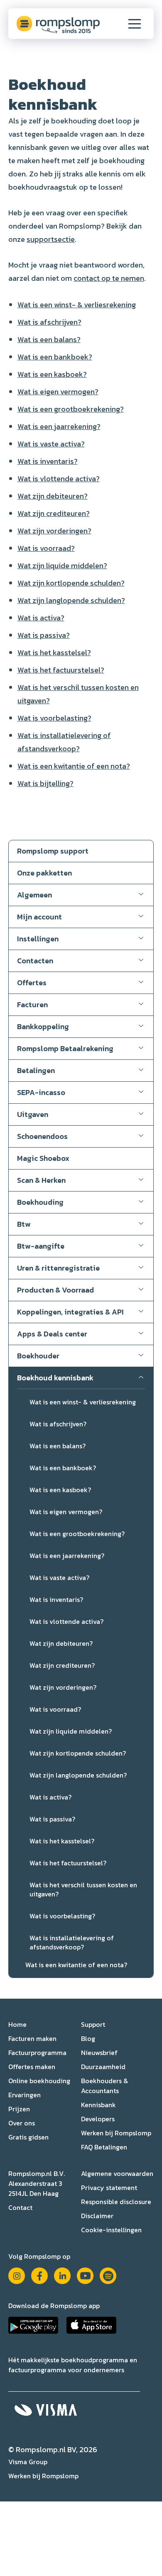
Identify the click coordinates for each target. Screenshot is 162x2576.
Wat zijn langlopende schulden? (71, 600)
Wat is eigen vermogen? (58, 392)
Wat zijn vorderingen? (54, 531)
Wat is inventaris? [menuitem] (56, 1599)
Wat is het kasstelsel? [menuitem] (62, 1841)
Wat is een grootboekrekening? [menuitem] (77, 1534)
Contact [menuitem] (20, 2207)
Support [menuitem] (93, 2024)
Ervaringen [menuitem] (25, 2095)
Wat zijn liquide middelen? (62, 566)
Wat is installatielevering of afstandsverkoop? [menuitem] (72, 1942)
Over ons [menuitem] (22, 2123)
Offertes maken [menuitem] (32, 2067)
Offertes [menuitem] (32, 983)
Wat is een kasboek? (52, 374)
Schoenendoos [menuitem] (42, 1136)
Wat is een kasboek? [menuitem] (60, 1490)
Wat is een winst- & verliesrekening (77, 305)
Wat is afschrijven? (49, 322)
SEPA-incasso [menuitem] (41, 1092)
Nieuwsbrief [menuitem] (99, 2053)
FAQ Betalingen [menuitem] (104, 2147)
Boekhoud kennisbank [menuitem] (55, 1378)
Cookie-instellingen (111, 2230)
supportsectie (51, 239)
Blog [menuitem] (88, 2038)
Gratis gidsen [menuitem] (28, 2137)
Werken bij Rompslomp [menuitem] (116, 2133)
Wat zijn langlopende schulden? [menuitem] (78, 1775)
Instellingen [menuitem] (38, 939)
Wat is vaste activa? (51, 444)
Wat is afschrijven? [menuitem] (58, 1424)
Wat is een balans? (49, 339)
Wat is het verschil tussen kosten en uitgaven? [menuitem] (83, 1889)
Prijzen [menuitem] (19, 2109)
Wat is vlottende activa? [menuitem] (66, 1621)
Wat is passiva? (44, 635)
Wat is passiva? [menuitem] (52, 1819)
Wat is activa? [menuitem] (50, 1797)
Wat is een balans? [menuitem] (58, 1446)
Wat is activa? (41, 618)
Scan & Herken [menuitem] (41, 1180)
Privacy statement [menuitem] (109, 2188)
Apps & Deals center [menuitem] (52, 1334)
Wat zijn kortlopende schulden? (71, 583)
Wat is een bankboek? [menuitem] (63, 1468)
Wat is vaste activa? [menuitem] (59, 1577)
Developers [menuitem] (98, 2119)
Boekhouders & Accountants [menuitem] (104, 2086)
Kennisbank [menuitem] (98, 2105)
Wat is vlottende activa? (59, 479)
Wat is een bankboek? (55, 357)
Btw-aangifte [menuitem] (41, 1246)
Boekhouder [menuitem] (38, 1356)
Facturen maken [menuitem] (32, 2038)
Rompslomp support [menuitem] (53, 851)
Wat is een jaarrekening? (59, 426)
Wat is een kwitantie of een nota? (74, 766)
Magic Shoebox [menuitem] (43, 1158)
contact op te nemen (109, 278)
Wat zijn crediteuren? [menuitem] (62, 1665)
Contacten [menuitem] (35, 961)
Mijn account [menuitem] (39, 917)
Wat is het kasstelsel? (54, 652)
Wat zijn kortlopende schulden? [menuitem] (78, 1753)
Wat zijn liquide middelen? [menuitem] (71, 1731)
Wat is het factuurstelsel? (61, 670)
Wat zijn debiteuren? (53, 496)
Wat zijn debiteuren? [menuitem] (61, 1643)
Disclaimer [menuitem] (97, 2216)
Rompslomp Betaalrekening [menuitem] (65, 1048)
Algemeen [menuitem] (34, 895)
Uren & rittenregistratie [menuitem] (58, 1268)
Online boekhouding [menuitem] (39, 2081)
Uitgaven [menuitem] (33, 1114)
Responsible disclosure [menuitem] (116, 2202)
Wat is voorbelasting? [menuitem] (62, 1916)
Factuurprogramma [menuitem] (37, 2053)
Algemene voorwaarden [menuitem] (117, 2173)
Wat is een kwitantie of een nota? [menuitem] (76, 1965)
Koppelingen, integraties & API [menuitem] (70, 1312)
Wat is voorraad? (46, 548)
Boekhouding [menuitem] (40, 1202)
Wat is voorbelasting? (54, 718)
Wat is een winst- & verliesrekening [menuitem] (83, 1402)
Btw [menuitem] (24, 1224)
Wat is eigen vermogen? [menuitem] (66, 1512)
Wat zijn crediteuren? (54, 513)
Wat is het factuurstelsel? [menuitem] (68, 1863)
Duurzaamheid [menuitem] (103, 2067)
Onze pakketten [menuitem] (44, 873)
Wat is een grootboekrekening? (71, 409)
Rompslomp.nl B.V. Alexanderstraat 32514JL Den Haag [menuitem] (37, 2183)
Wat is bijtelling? (45, 783)
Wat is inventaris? (48, 461)
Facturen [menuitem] (32, 1005)
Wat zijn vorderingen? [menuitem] (63, 1687)
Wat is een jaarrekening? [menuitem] (67, 1556)
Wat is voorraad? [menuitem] (55, 1709)
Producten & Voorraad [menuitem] (55, 1290)
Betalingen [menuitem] (36, 1070)
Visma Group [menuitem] (28, 2462)
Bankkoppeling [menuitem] (43, 1026)
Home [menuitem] (17, 2024)
